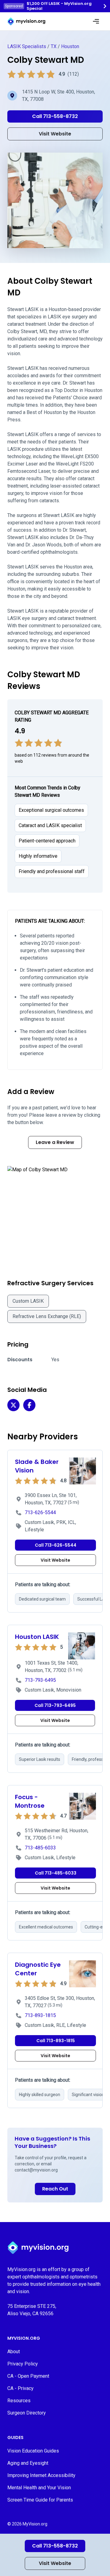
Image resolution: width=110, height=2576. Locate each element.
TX (54, 46)
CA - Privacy (20, 2388)
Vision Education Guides (33, 2451)
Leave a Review (55, 1142)
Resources (19, 2401)
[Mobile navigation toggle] (96, 21)
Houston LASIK (37, 1637)
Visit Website (55, 2563)
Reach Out (55, 2189)
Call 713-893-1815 (56, 2041)
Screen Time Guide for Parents (40, 2500)
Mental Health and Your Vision (39, 2488)
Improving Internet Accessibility (41, 2475)
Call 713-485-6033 (56, 1873)
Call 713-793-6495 (55, 1705)
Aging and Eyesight (28, 2463)
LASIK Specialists (27, 46)
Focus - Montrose (30, 1801)
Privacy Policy (23, 2364)
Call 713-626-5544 (56, 1545)
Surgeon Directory (27, 2413)
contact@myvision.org (36, 2170)
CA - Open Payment (28, 2376)
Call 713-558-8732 (55, 2546)
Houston (70, 46)
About (14, 2352)
